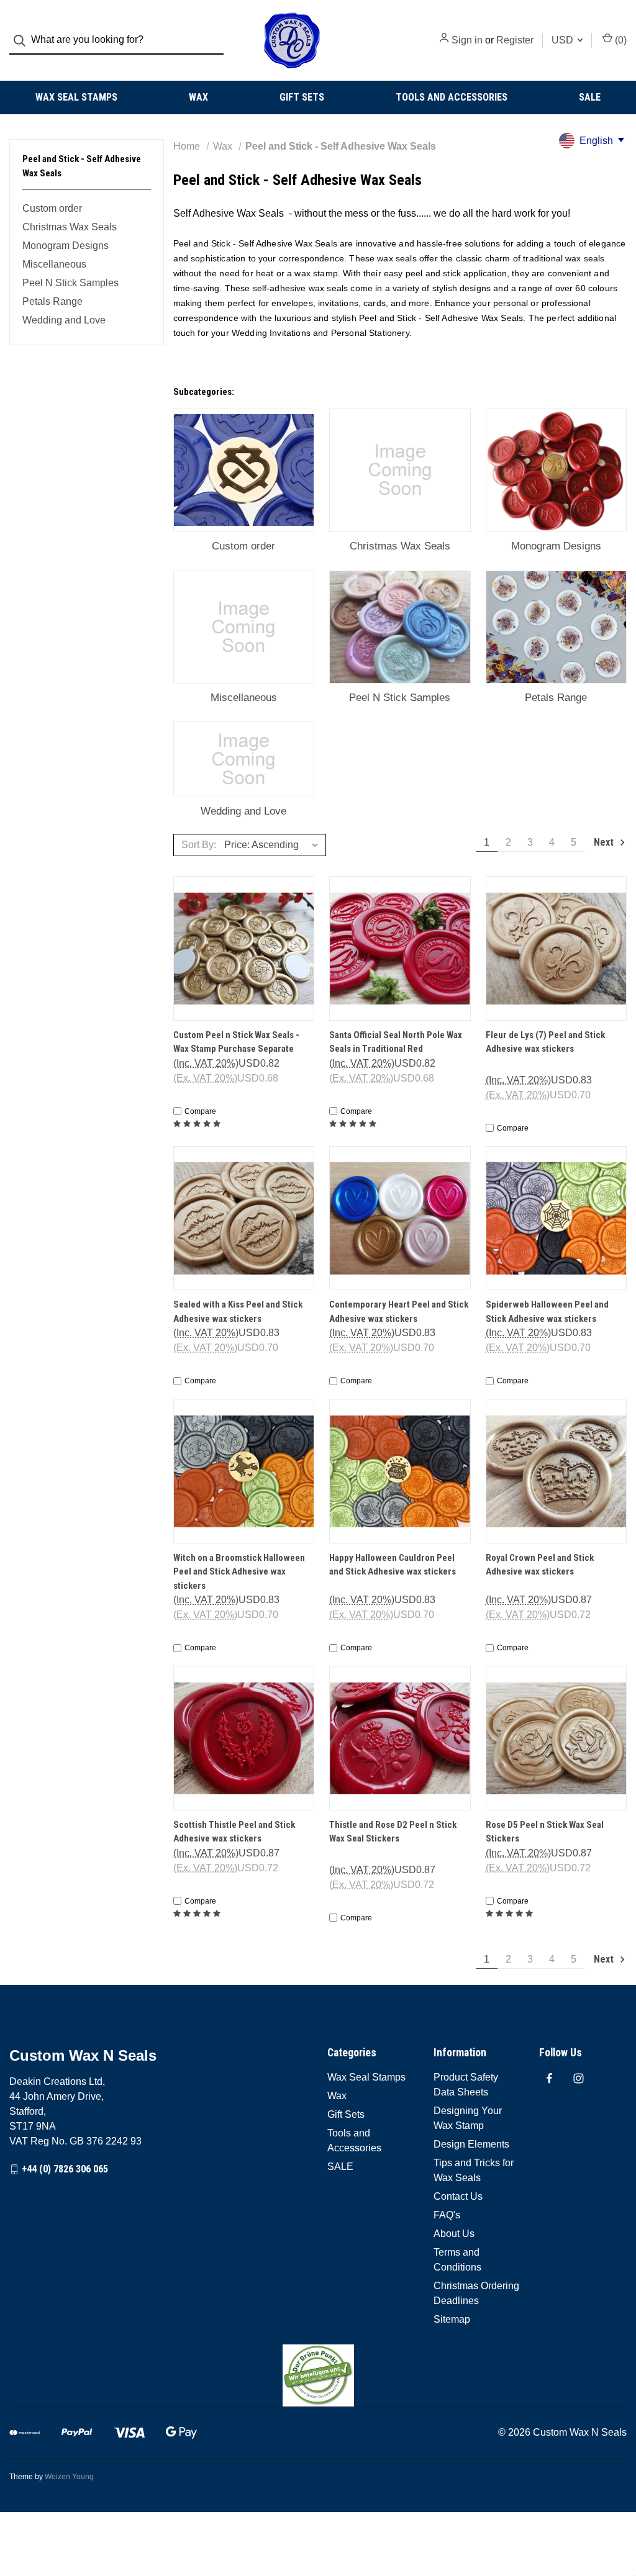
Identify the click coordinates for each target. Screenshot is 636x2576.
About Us (454, 2234)
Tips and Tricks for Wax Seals (474, 2170)
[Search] (23, 41)
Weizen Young (69, 2477)
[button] (318, 2375)
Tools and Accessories (452, 97)
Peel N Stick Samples (70, 283)
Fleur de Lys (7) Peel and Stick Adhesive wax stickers (545, 1042)
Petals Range (52, 301)
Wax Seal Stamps (76, 97)
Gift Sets (302, 97)
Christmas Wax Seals (70, 227)
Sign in (467, 40)
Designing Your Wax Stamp (468, 2118)
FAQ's (447, 2215)
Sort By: (199, 845)
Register (515, 40)
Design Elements (471, 2144)
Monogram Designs (66, 246)
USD (564, 40)
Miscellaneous (54, 264)
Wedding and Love (64, 320)
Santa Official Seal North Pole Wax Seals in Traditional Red (396, 1042)
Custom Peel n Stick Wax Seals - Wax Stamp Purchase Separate (236, 1042)
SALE (590, 97)
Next (605, 842)
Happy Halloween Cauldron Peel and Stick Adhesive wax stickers (393, 1565)
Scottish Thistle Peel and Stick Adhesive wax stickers (234, 1832)
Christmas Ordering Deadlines (476, 2293)
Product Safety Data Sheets (466, 2085)
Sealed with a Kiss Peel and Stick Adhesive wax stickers (238, 1312)
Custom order (52, 208)
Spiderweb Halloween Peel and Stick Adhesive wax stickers (547, 1312)
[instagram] (579, 2078)
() (620, 40)
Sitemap (452, 2319)
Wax (198, 97)
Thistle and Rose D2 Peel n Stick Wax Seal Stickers (393, 1832)
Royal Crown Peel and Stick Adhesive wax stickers (540, 1565)
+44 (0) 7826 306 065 (65, 2169)
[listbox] (274, 845)
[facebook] (549, 2078)
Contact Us (458, 2196)
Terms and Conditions (457, 2260)
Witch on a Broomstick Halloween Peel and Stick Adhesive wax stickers (239, 1572)
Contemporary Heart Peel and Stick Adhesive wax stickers (399, 1312)
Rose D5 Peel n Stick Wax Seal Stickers (545, 1832)
